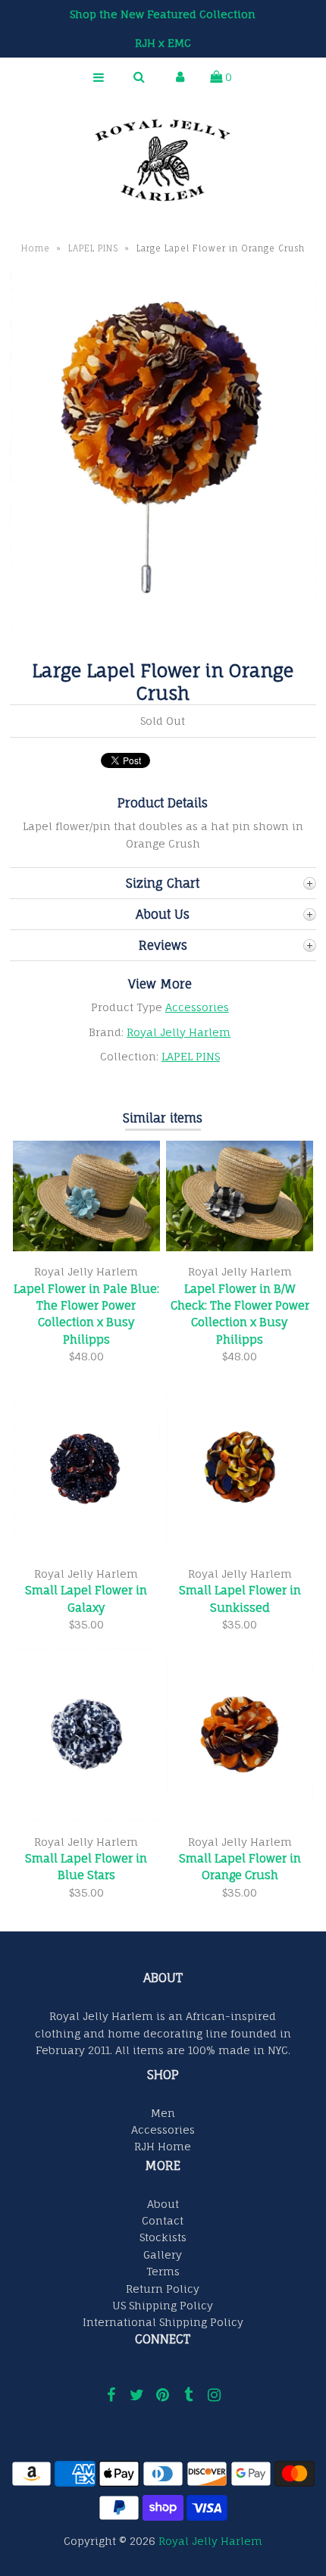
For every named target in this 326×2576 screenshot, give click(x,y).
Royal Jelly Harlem (179, 1032)
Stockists (163, 2237)
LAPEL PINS (93, 248)
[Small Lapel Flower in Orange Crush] (240, 1817)
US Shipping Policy (163, 2305)
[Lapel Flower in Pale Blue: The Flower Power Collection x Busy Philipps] (86, 1247)
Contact (163, 2220)
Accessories (197, 1007)
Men (163, 2113)
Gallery (163, 2254)
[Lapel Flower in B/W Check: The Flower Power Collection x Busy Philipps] (240, 1247)
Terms (163, 2271)
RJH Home (163, 2146)
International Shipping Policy (163, 2322)
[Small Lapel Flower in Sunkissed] (240, 1549)
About (163, 2204)
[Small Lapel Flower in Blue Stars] (86, 1817)
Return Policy (163, 2289)
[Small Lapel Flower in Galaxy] (86, 1549)
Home (36, 248)
